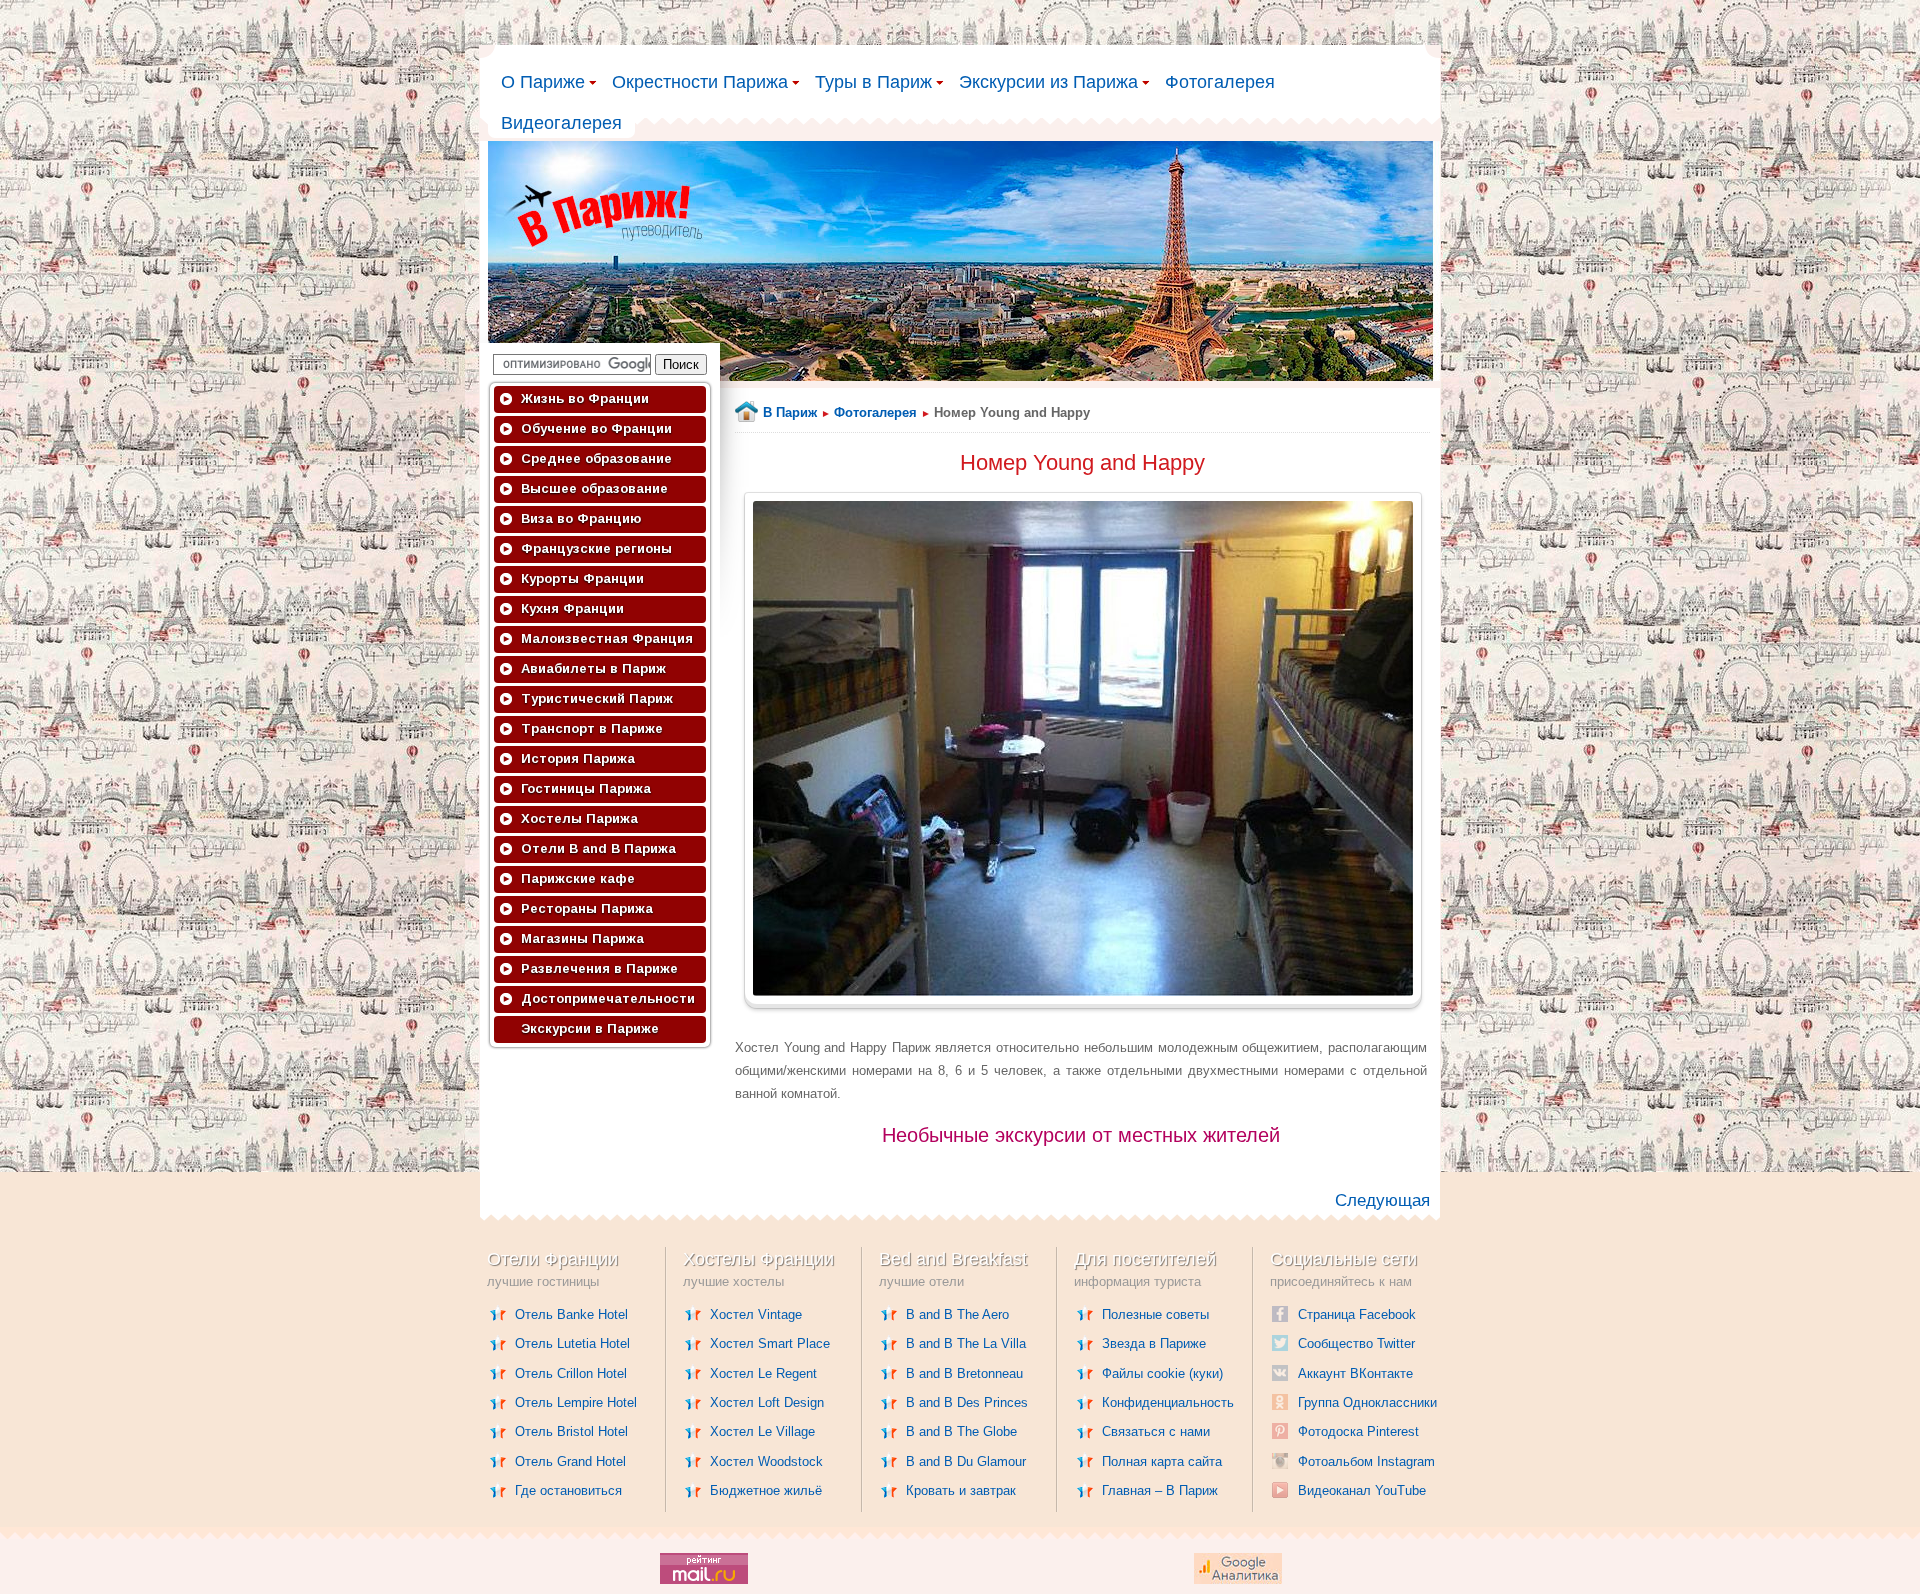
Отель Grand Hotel (570, 1461)
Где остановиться (568, 1490)
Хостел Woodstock (766, 1461)
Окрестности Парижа (700, 82)
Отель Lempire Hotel (576, 1402)
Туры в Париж (873, 82)
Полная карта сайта (1162, 1461)
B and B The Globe (961, 1431)
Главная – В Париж (1160, 1490)
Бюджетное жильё (766, 1490)
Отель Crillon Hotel (571, 1373)
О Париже (543, 82)
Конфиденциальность (1168, 1402)
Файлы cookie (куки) (1162, 1373)
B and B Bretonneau (964, 1373)
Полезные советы (1155, 1314)
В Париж (790, 412)
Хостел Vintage (756, 1314)
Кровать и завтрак (961, 1490)
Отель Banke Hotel (571, 1314)
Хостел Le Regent (763, 1373)
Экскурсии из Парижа (1048, 82)
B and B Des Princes (967, 1402)
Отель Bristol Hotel (571, 1431)
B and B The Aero (957, 1314)
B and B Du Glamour (966, 1461)
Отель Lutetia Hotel (572, 1343)
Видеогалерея (561, 123)
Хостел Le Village (762, 1431)
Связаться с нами (1156, 1431)
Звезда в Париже (1154, 1343)
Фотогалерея (1220, 82)
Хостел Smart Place (770, 1343)
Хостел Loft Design (767, 1402)
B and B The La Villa (966, 1343)
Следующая (1382, 1200)
